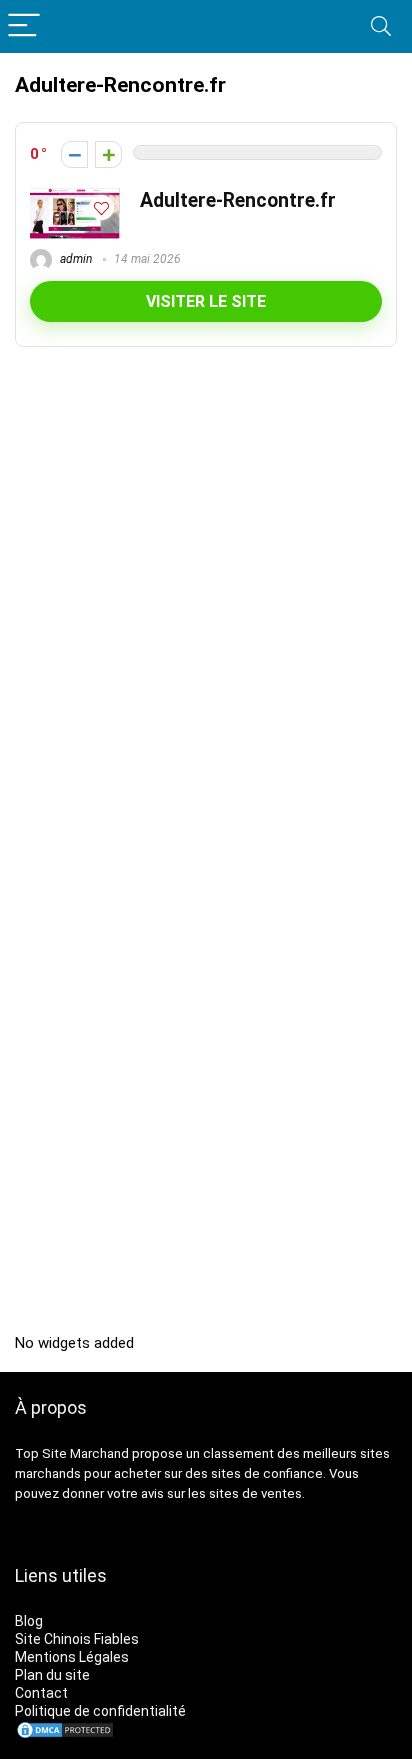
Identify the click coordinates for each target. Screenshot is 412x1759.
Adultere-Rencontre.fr (238, 200)
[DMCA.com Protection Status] (65, 1729)
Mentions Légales (72, 1657)
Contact (41, 1693)
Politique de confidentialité (100, 1711)
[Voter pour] (108, 154)
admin (74, 259)
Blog (29, 1621)
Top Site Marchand (72, 1453)
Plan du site (52, 1675)
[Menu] (24, 26)
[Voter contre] (74, 154)
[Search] (381, 26)
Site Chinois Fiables (77, 1639)
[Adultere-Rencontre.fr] (75, 197)
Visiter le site (206, 301)
